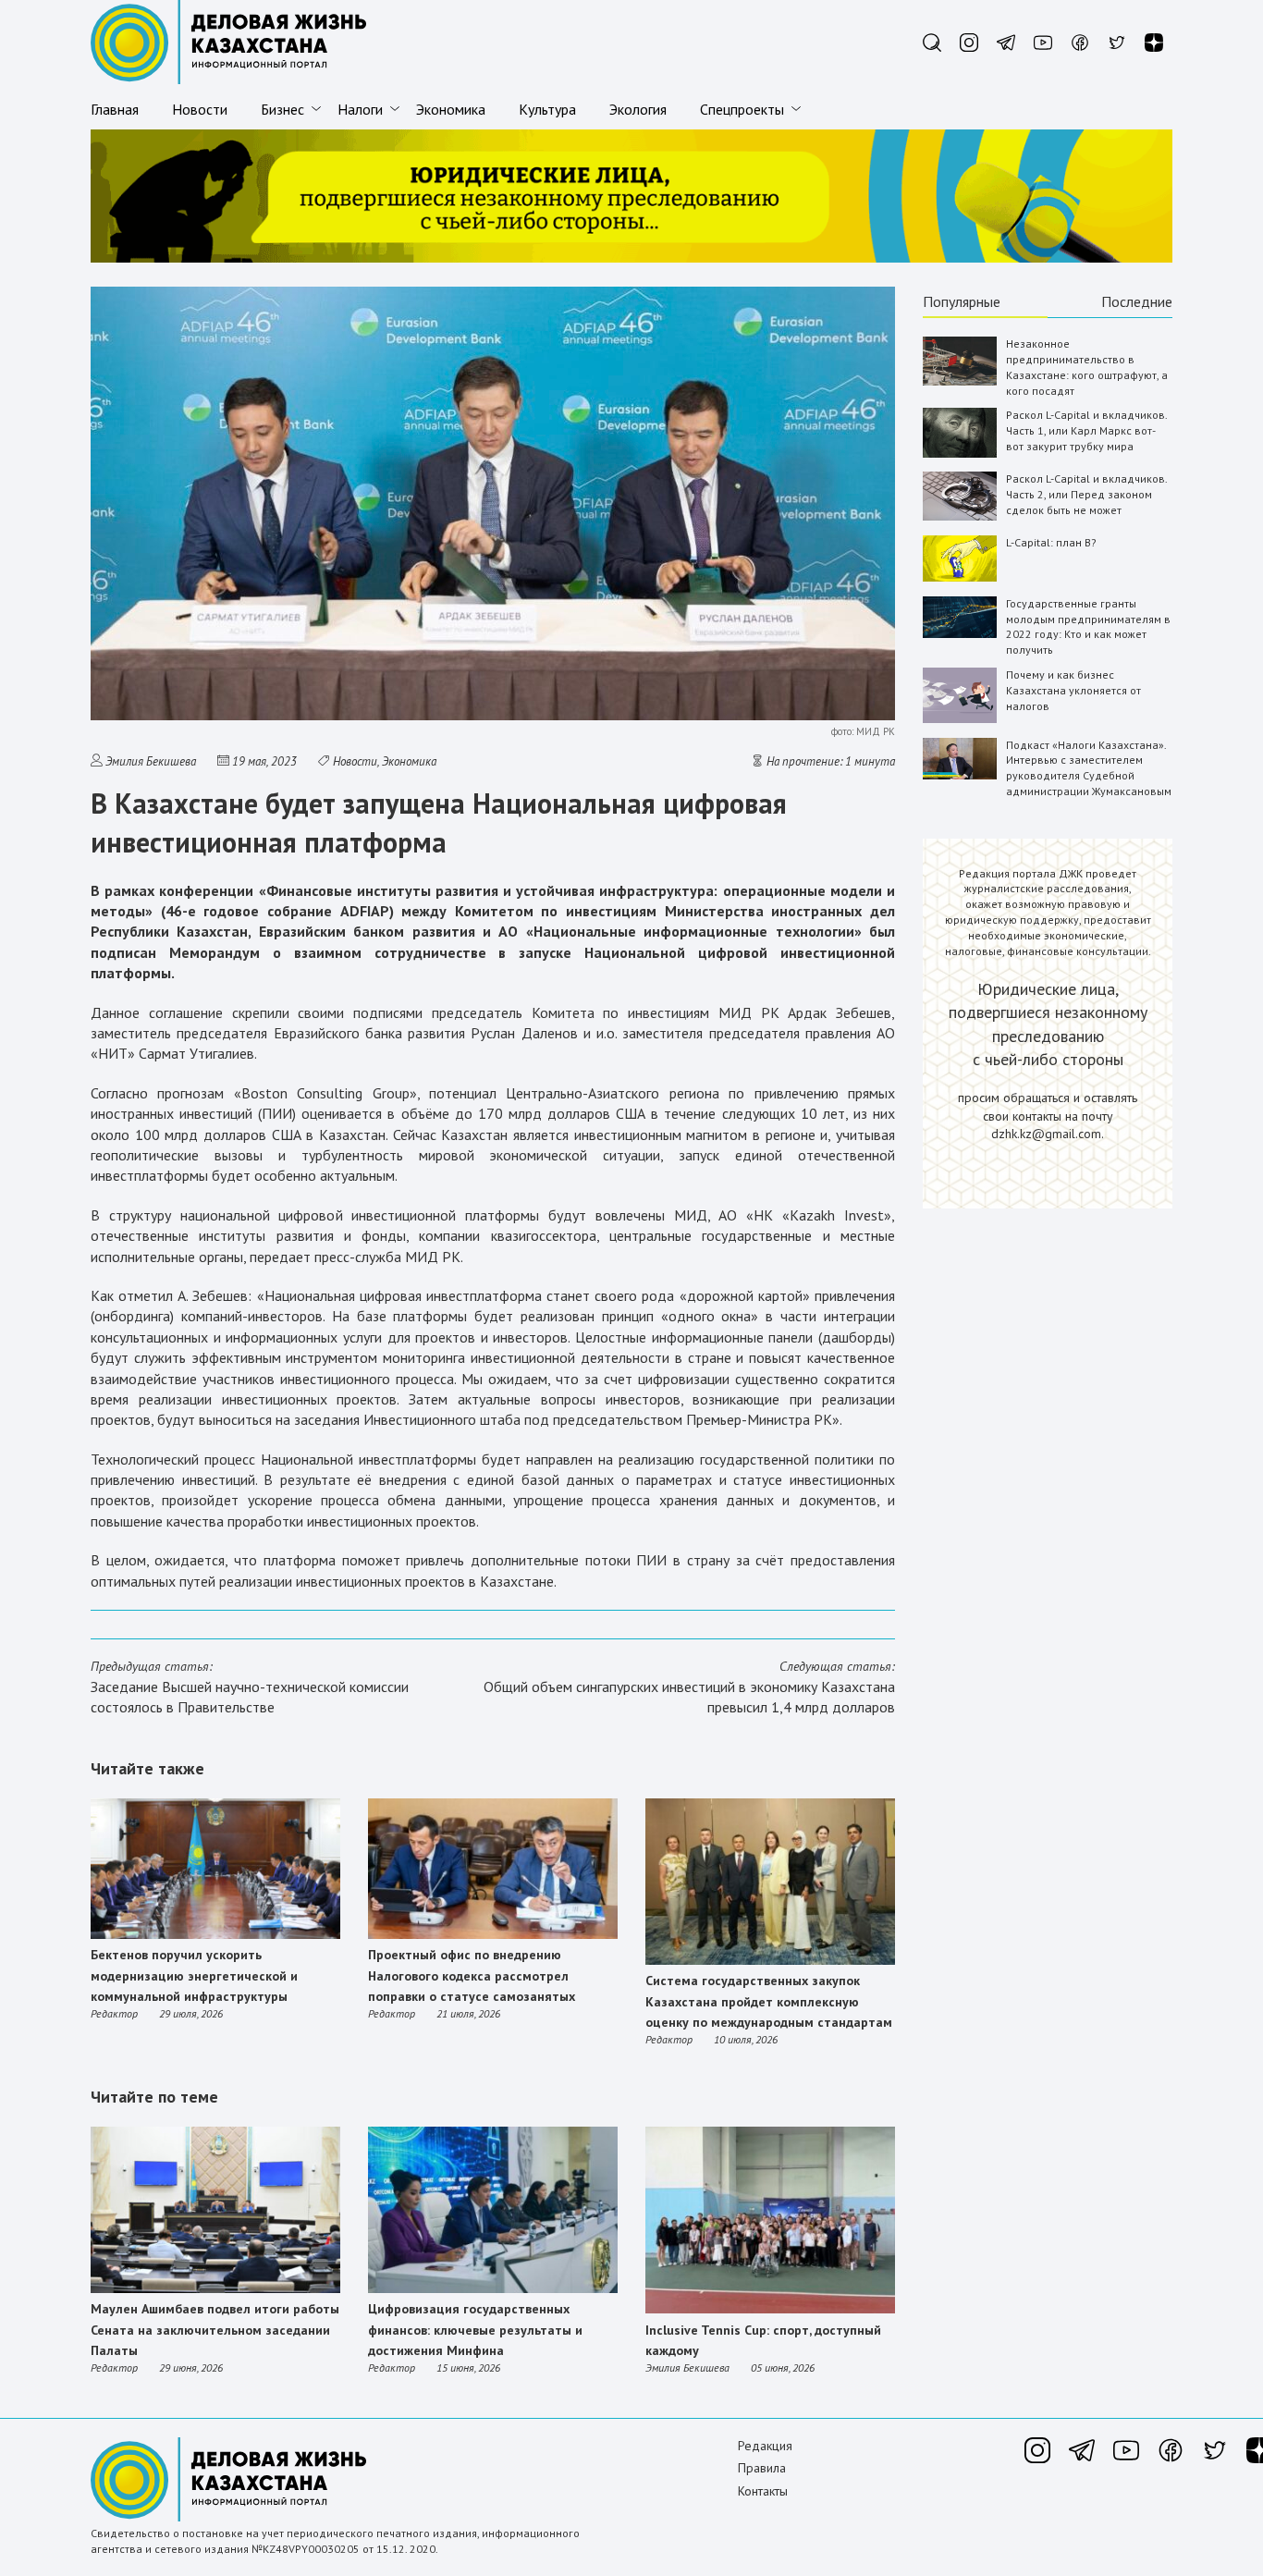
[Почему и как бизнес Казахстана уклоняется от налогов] (960, 719)
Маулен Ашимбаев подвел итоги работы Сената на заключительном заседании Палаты (215, 2330)
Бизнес (282, 109)
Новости (200, 109)
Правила (762, 2468)
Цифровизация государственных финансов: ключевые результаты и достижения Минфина (475, 2330)
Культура (547, 109)
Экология (638, 109)
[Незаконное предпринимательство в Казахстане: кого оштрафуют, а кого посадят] (960, 381)
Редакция (765, 2446)
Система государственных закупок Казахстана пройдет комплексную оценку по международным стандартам (769, 2001)
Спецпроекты (742, 109)
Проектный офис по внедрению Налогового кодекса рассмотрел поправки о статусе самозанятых (472, 1975)
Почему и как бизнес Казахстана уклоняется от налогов (1073, 690)
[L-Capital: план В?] (960, 577)
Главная (115, 109)
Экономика (451, 109)
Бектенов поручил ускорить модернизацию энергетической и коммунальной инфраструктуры (194, 1975)
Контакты (763, 2491)
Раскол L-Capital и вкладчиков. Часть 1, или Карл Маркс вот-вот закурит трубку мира (1086, 430)
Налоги (360, 109)
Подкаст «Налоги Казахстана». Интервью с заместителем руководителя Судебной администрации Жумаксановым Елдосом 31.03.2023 (1089, 776)
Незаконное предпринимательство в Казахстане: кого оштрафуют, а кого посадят (1087, 367)
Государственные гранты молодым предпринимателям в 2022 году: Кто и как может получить (1088, 626)
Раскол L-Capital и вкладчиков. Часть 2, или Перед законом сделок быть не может (1086, 494)
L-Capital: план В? (1051, 542)
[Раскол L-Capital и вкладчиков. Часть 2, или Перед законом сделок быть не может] (960, 516)
